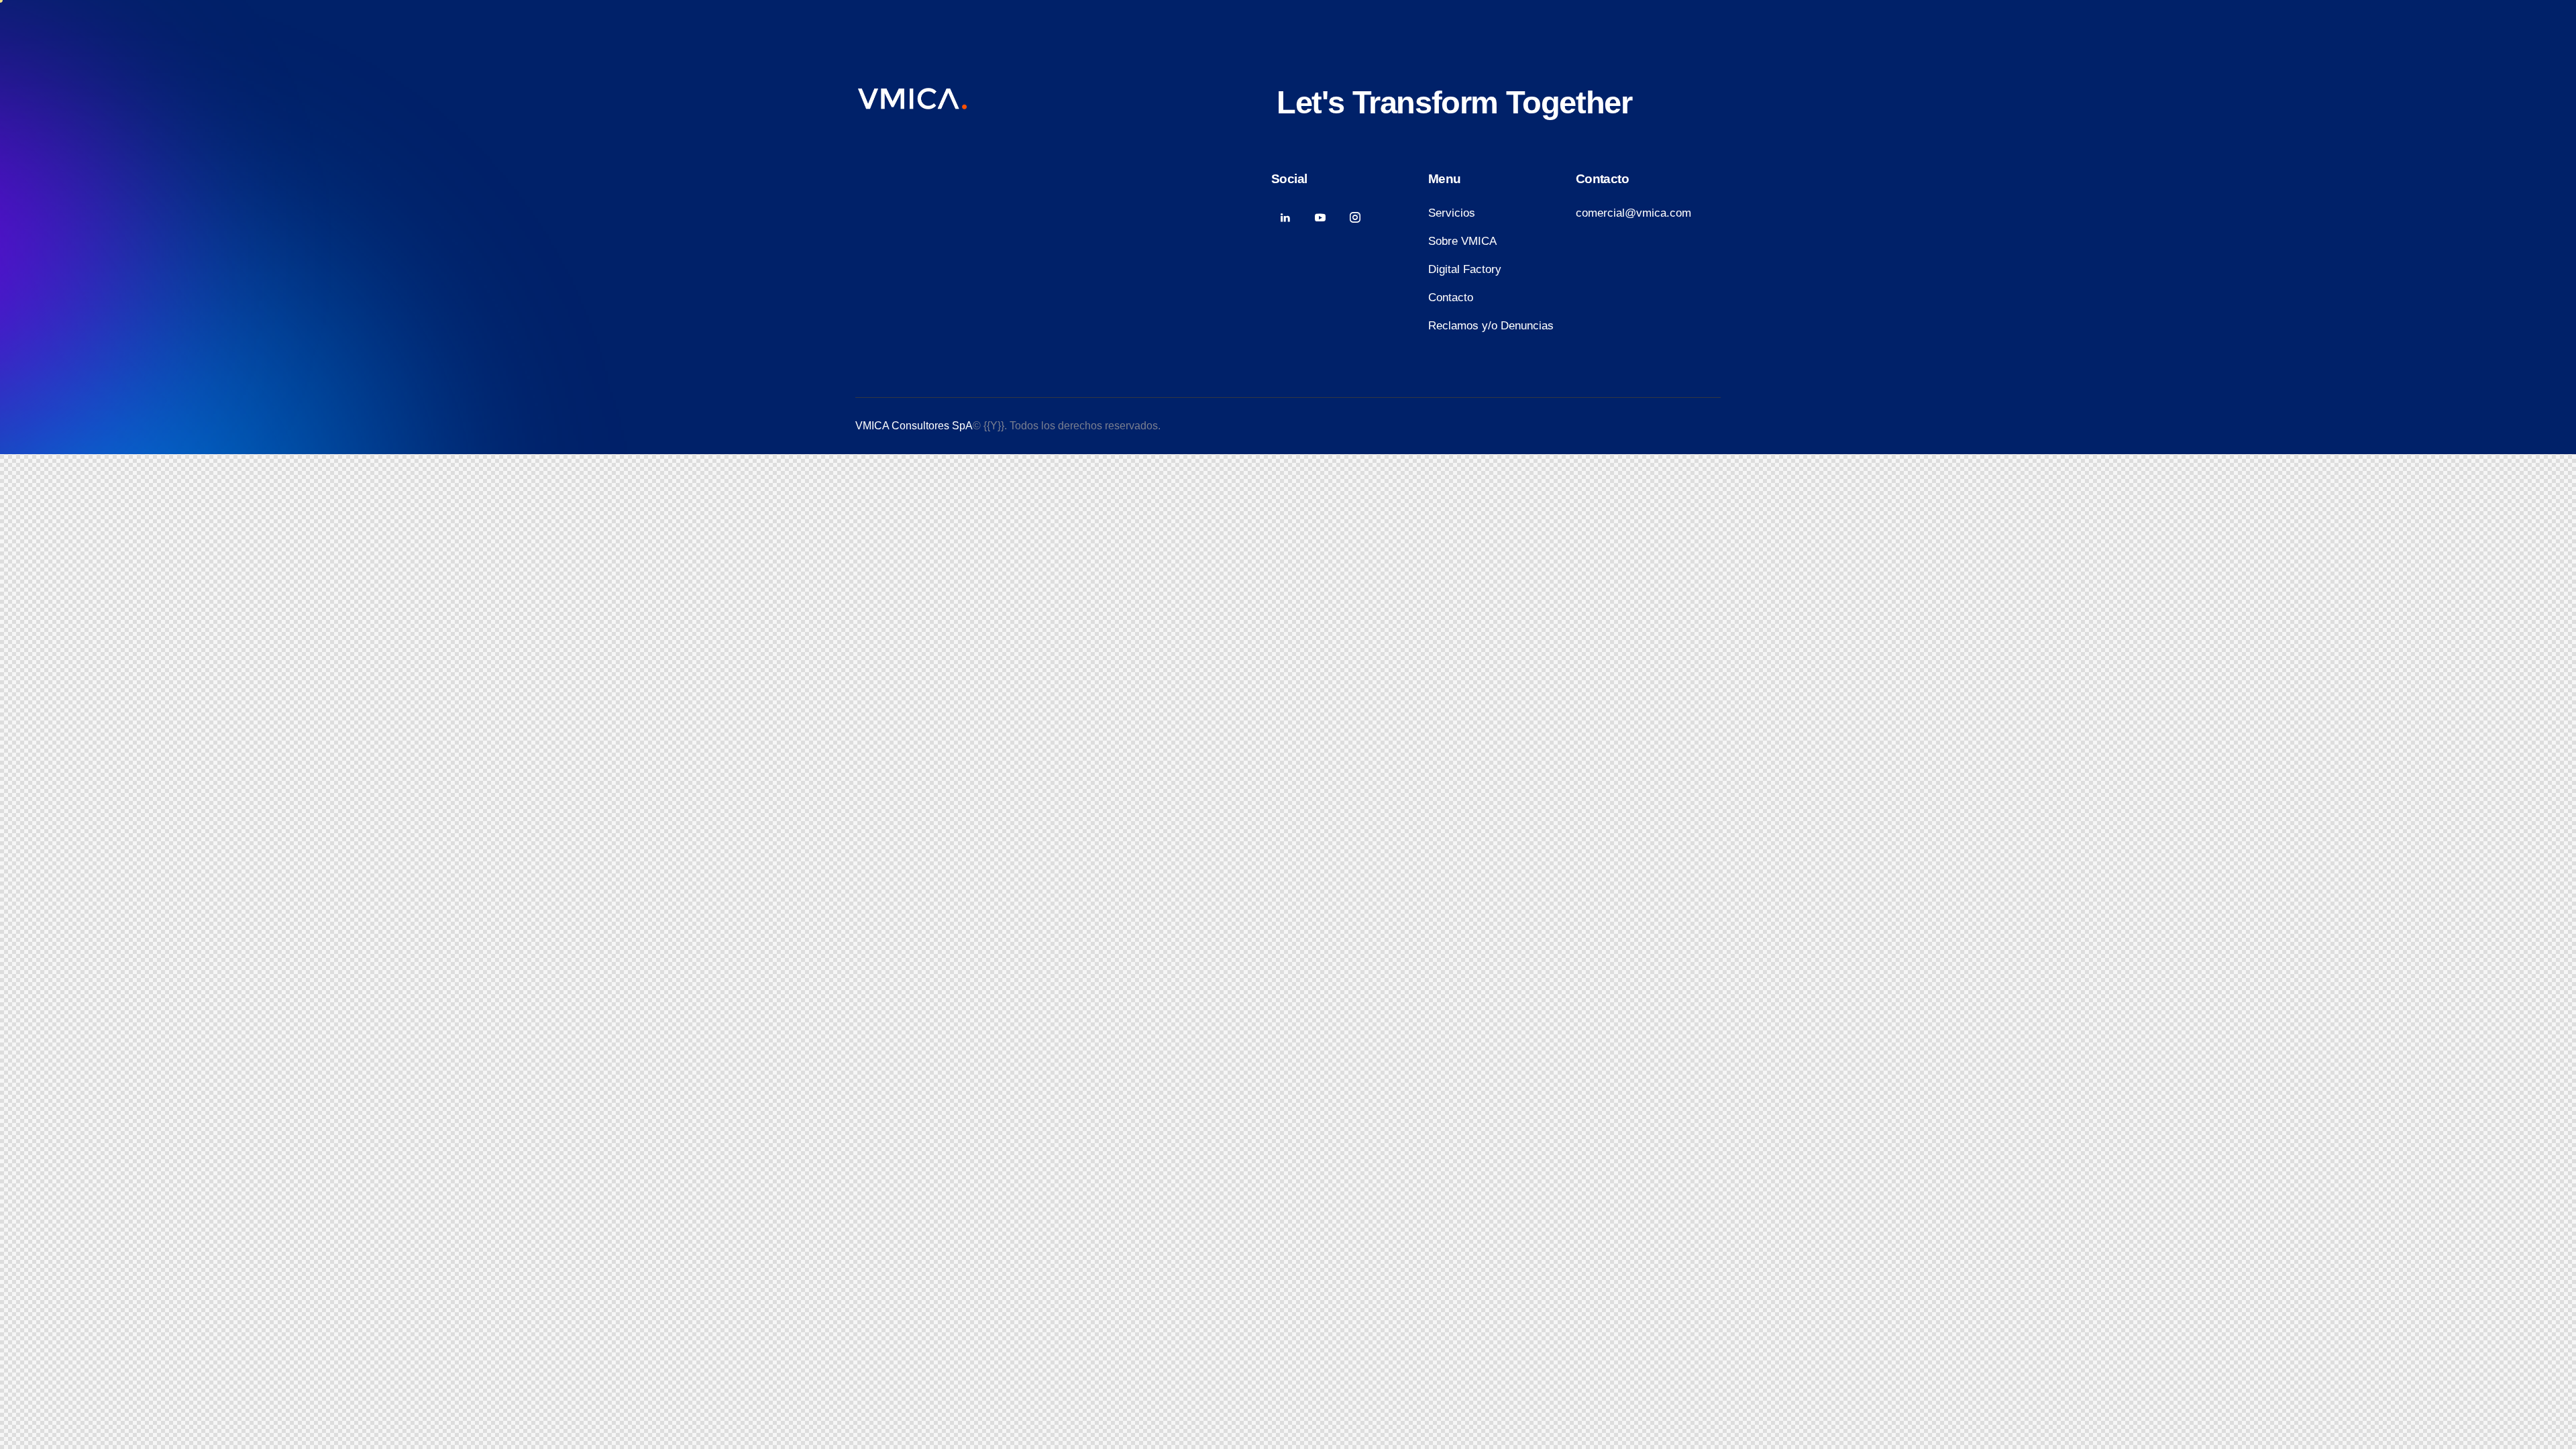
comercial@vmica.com (1633, 213)
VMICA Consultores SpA (914, 426)
